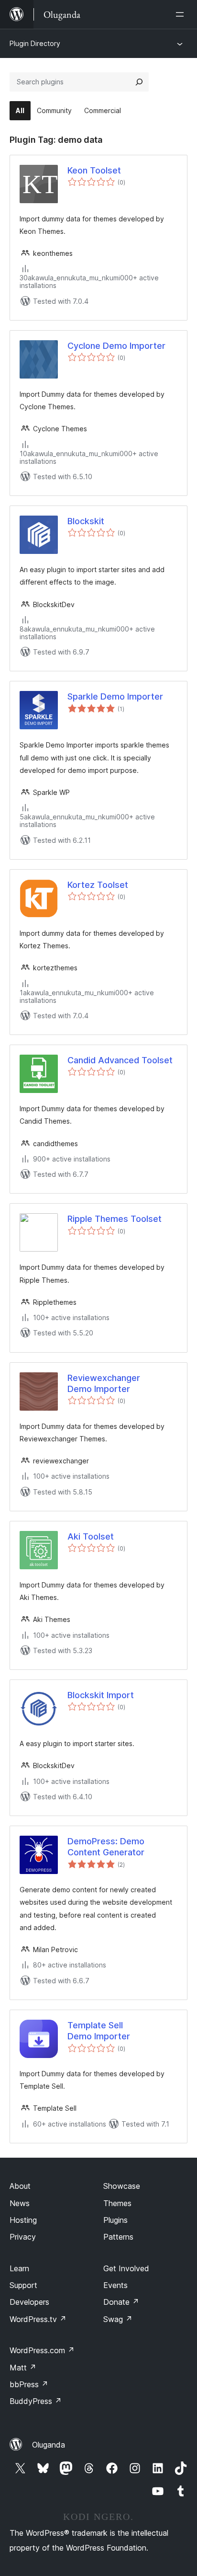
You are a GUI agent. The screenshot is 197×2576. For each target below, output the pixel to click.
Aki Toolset (91, 1536)
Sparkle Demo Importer (115, 696)
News (20, 2203)
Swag (118, 2319)
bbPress (29, 2384)
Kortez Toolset (98, 885)
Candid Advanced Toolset (120, 1060)
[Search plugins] (139, 82)
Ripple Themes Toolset (115, 1219)
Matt (23, 2368)
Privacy (23, 2237)
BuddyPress (36, 2401)
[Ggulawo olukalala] (182, 14)
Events (115, 2285)
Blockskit (86, 521)
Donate (121, 2302)
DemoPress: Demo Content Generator (106, 1847)
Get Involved (126, 2268)
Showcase (122, 2186)
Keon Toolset (94, 170)
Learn (19, 2268)
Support (23, 2285)
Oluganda (49, 2445)
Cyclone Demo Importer (116, 346)
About (20, 2186)
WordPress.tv (38, 2319)
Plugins (115, 2220)
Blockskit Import (101, 1695)
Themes (117, 2203)
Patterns (118, 2237)
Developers (29, 2302)
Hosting (23, 2220)
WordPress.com (42, 2350)
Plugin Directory (35, 43)
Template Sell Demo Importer (99, 2031)
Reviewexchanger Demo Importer (104, 1383)
